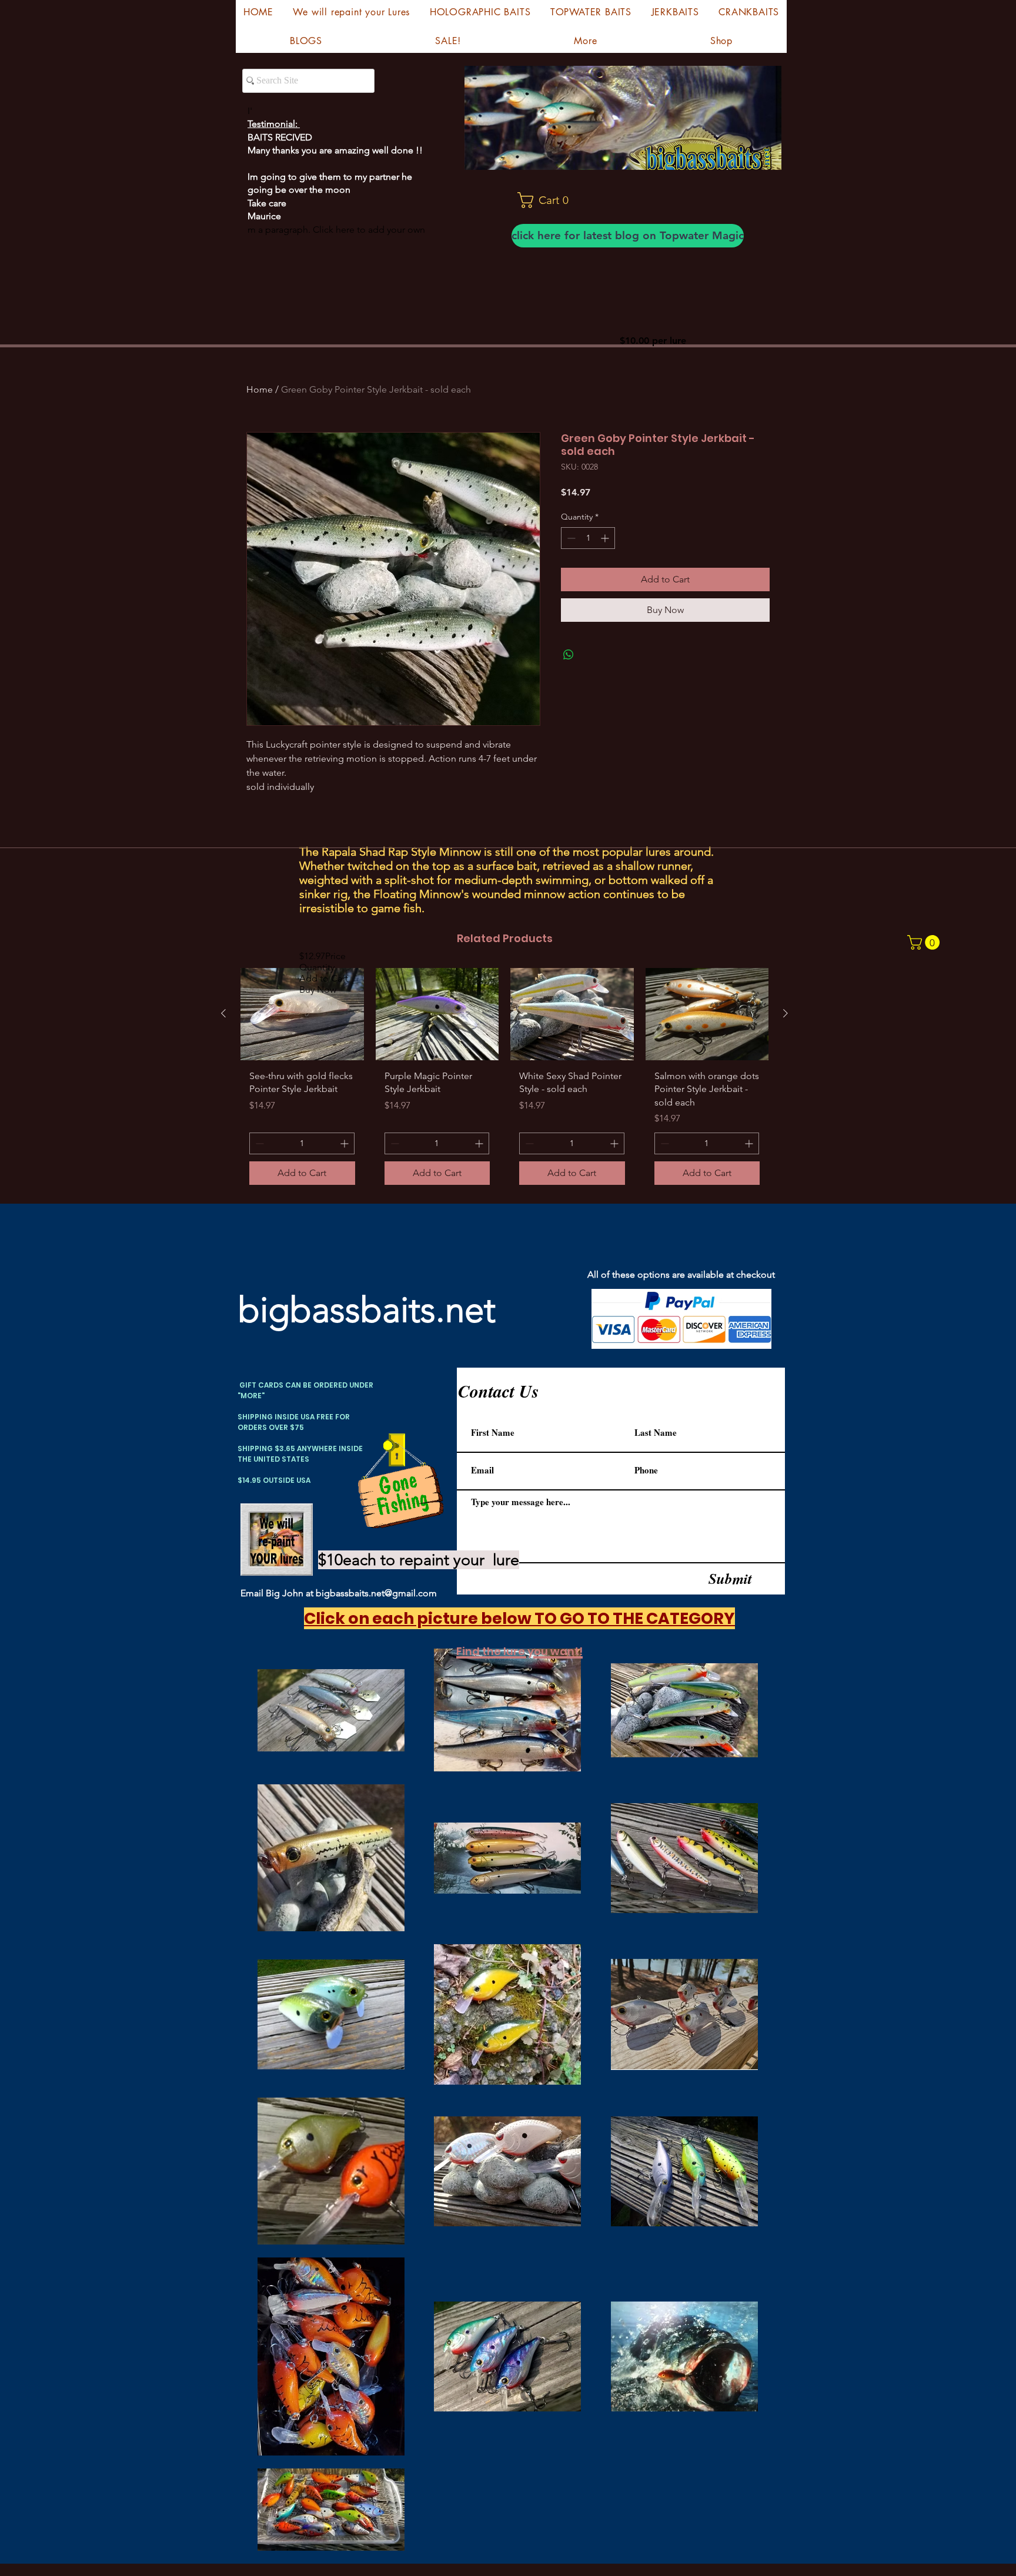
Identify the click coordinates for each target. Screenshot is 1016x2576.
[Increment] (606, 538)
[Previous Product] (223, 1013)
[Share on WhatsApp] (569, 655)
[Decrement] (570, 538)
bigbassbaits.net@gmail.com (376, 1593)
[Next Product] (786, 1013)
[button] (548, 200)
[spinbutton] (588, 538)
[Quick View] (302, 1014)
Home (260, 389)
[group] (504, 1081)
